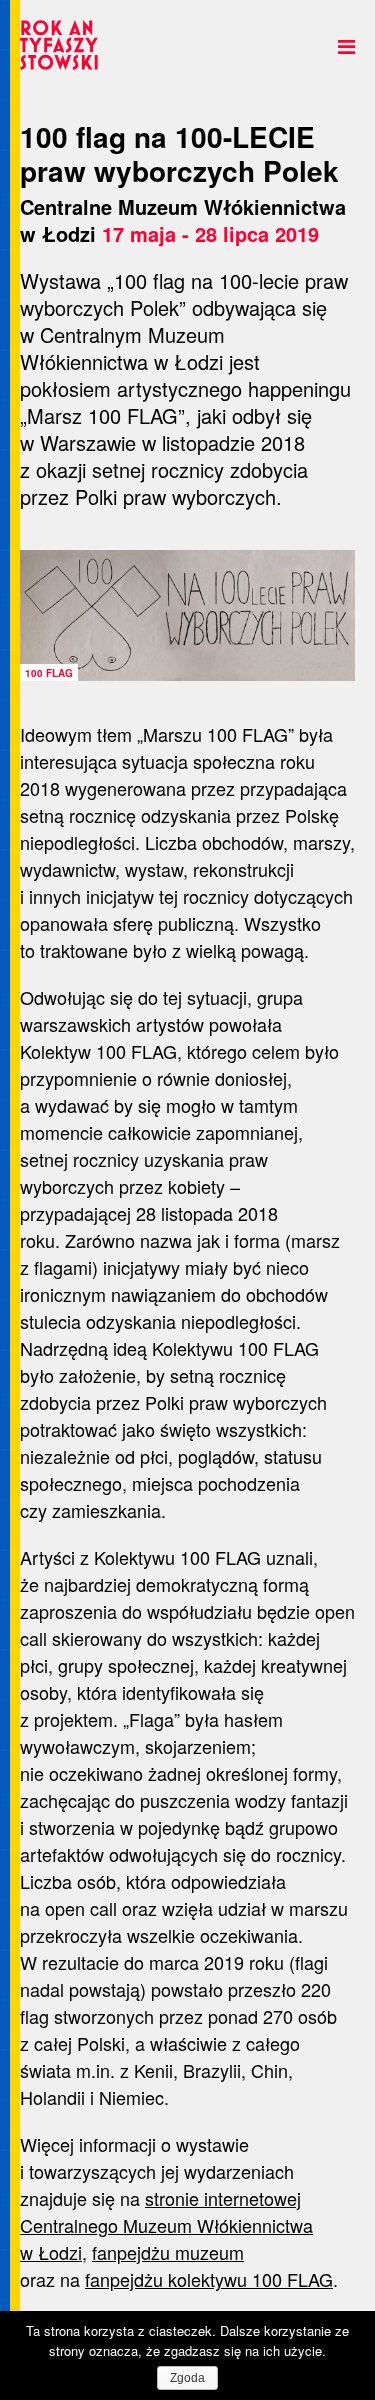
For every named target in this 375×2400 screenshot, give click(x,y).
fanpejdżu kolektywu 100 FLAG (209, 2279)
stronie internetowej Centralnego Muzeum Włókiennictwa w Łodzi (166, 2225)
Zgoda (187, 2378)
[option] (187, 615)
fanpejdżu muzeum (168, 2252)
